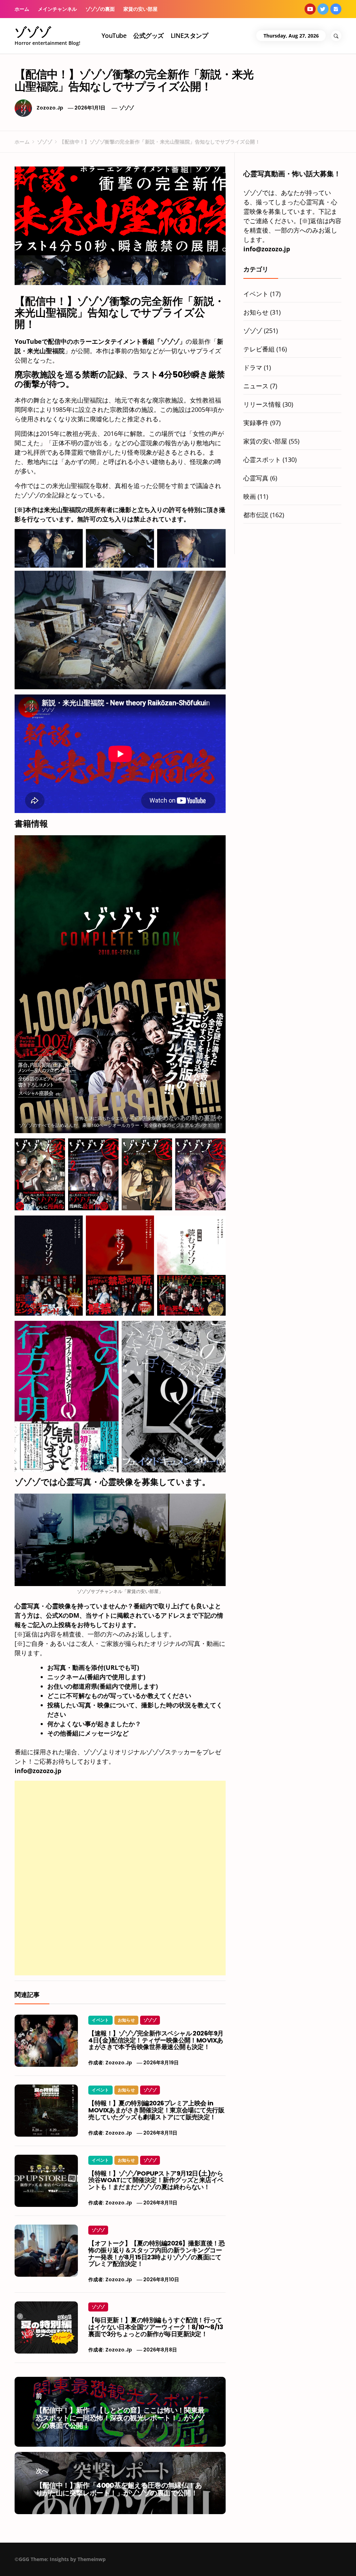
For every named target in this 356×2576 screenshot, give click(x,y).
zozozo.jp (50, 108)
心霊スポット (262, 460)
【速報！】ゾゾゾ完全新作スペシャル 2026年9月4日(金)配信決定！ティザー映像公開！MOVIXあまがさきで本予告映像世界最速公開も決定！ (156, 2040)
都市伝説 (256, 515)
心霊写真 (256, 478)
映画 (250, 496)
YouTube (114, 35)
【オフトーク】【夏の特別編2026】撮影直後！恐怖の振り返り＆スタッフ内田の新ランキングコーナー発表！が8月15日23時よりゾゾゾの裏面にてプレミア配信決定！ (156, 2253)
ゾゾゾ (33, 32)
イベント (100, 2020)
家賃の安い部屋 (140, 9)
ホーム (22, 9)
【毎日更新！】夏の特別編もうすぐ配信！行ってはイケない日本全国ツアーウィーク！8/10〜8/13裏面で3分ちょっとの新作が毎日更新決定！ (156, 2327)
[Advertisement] (120, 1829)
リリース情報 (262, 404)
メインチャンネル (57, 9)
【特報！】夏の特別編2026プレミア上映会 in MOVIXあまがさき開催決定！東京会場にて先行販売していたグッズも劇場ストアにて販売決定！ (156, 2110)
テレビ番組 (259, 349)
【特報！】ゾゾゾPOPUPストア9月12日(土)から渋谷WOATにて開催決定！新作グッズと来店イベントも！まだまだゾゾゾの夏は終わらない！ (156, 2180)
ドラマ (253, 367)
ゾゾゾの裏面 (100, 9)
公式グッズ (148, 35)
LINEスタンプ (189, 35)
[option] (85, 2561)
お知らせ (126, 2020)
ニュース (256, 386)
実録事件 (256, 423)
